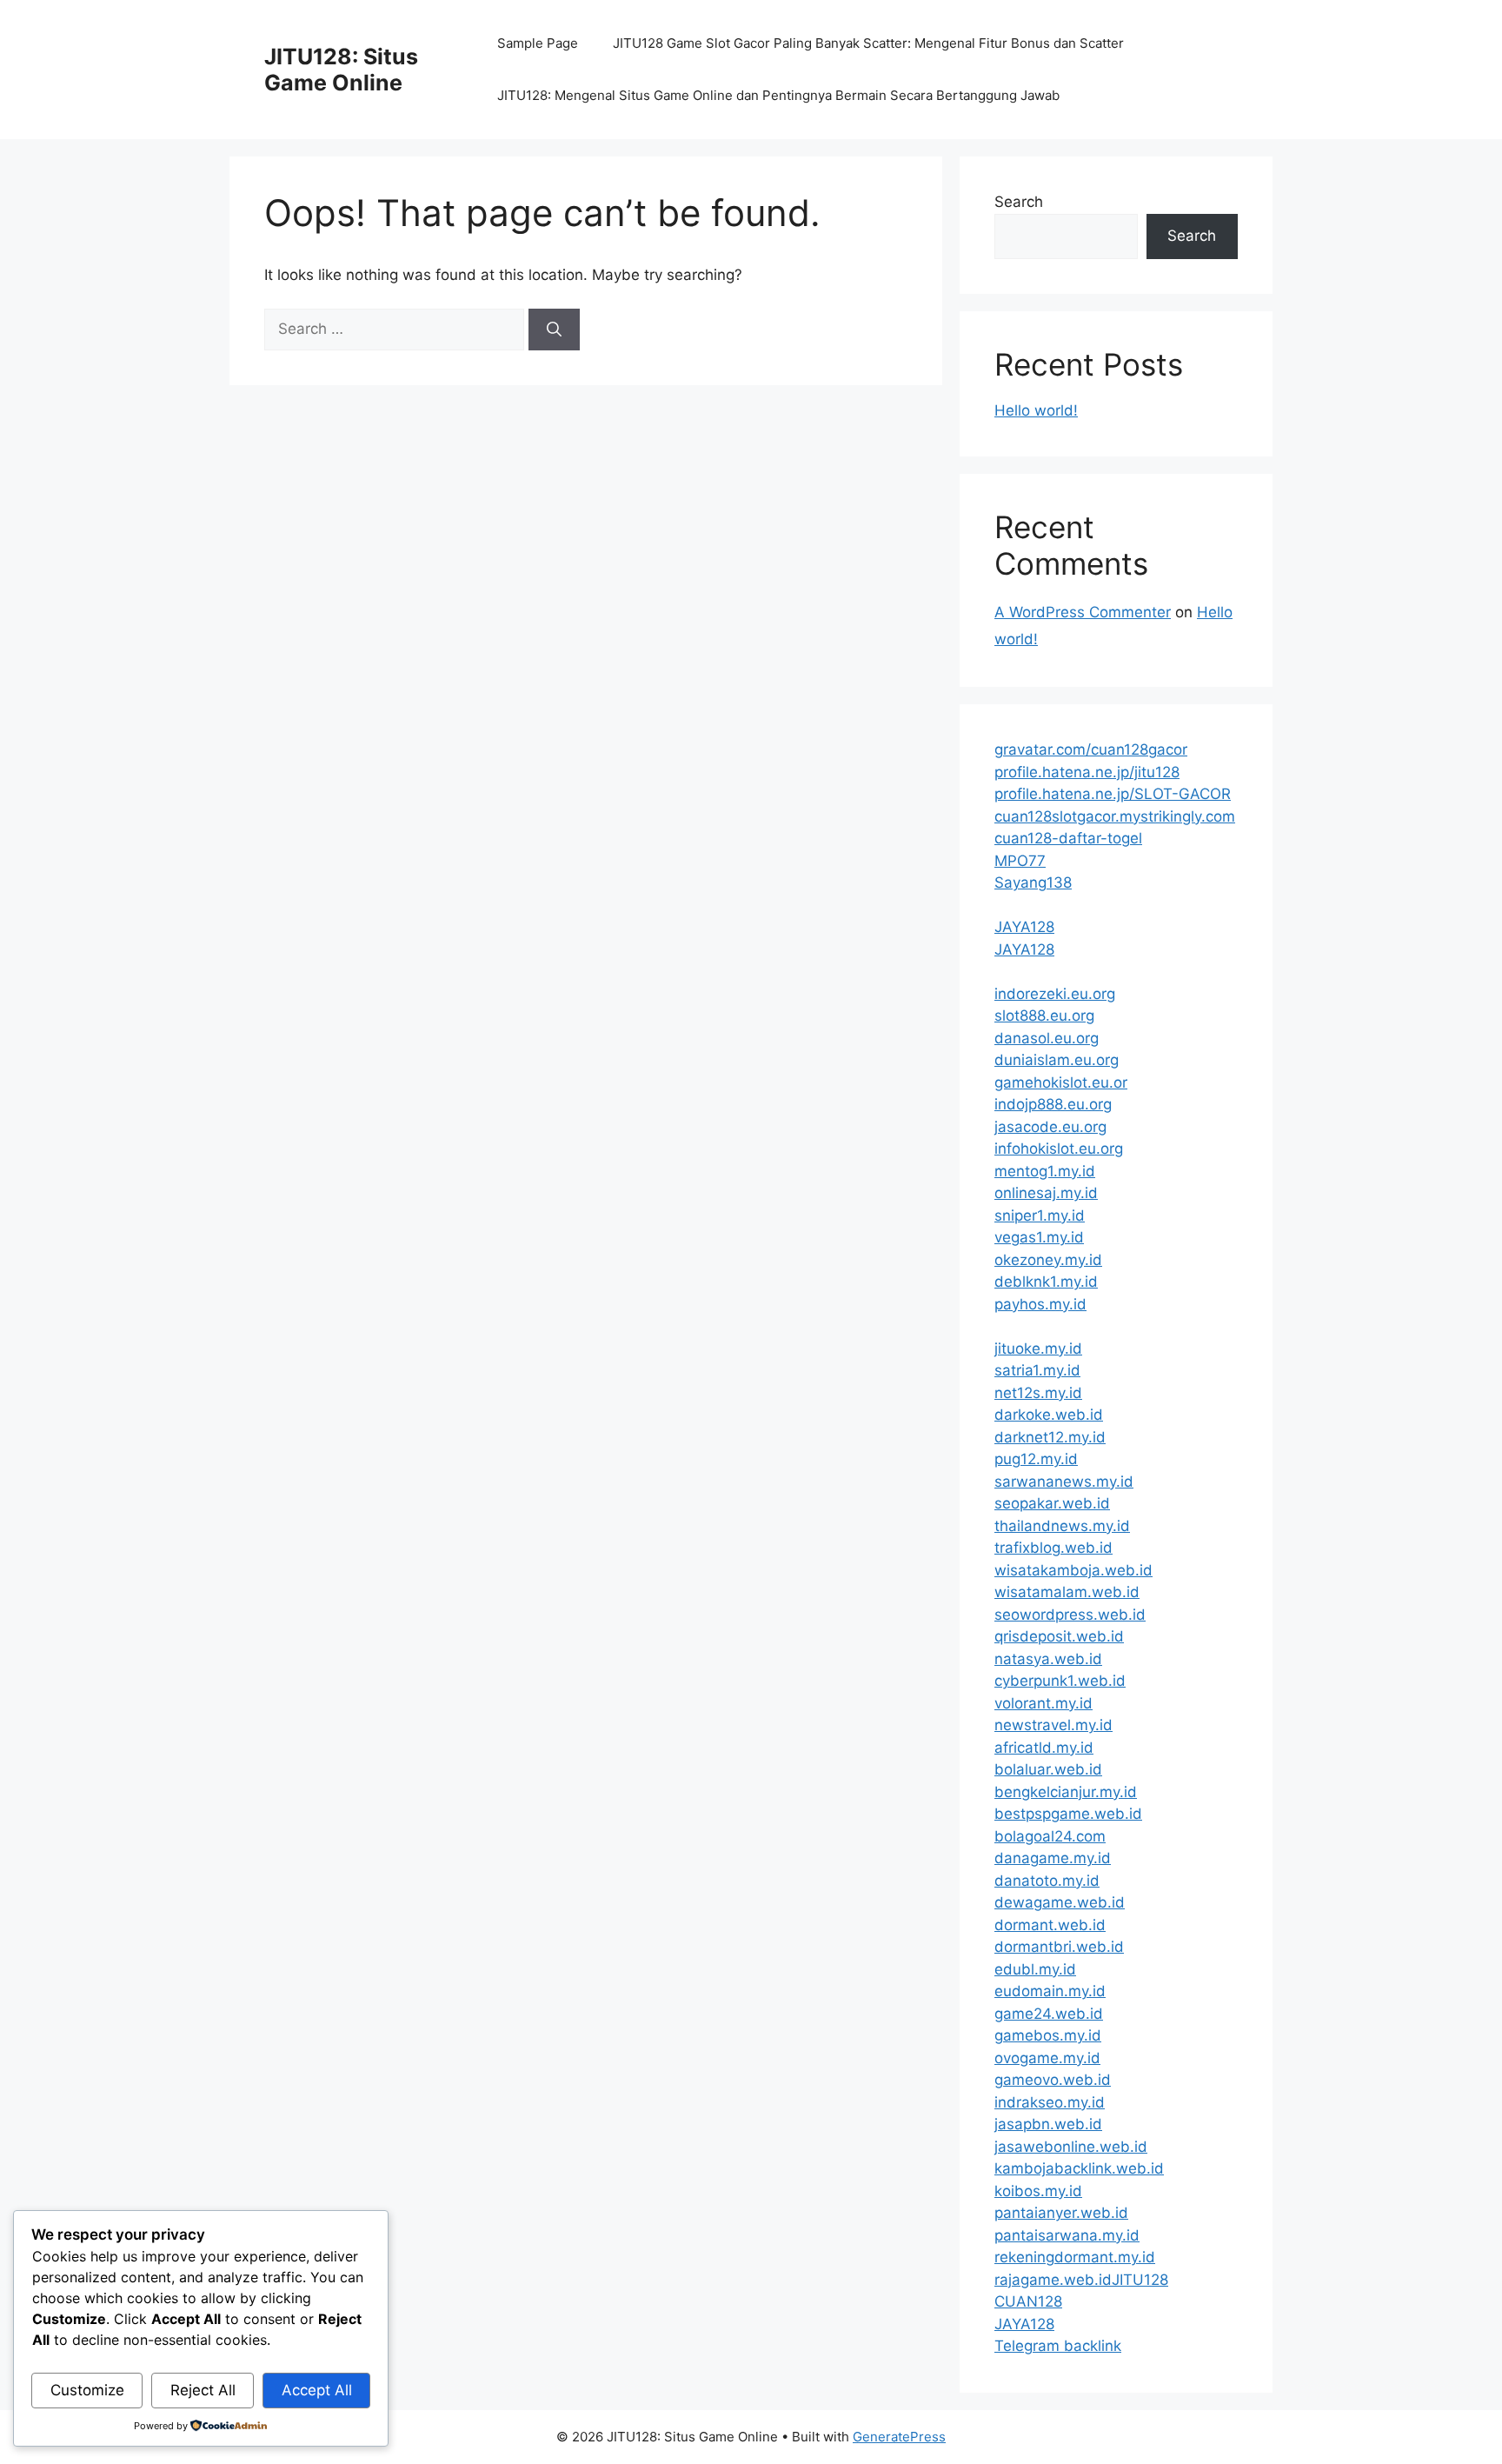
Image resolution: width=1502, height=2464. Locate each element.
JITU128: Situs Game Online (341, 70)
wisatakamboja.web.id (1073, 1570)
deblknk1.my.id (1046, 1282)
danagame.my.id (1053, 1858)
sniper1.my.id (1040, 1215)
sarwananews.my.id (1064, 1482)
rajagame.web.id (1053, 2280)
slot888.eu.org (1044, 1016)
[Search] (554, 330)
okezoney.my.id (1048, 1260)
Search (1019, 202)
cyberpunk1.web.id (1060, 1681)
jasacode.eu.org (1050, 1127)
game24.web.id (1049, 2014)
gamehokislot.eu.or (1061, 1082)
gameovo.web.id (1053, 2080)
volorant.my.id (1043, 1703)
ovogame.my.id (1047, 2058)
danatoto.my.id (1047, 1881)
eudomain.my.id (1050, 1991)
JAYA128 (1024, 927)
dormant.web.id (1050, 1925)
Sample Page (538, 43)
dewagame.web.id (1060, 1902)
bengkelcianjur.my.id (1066, 1792)
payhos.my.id (1040, 1304)
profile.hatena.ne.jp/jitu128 (1087, 772)
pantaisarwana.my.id (1067, 2235)
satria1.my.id (1037, 1370)
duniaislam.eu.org (1057, 1060)
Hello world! (1036, 410)
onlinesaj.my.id (1046, 1193)
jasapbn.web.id (1048, 2124)
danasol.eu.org (1047, 1038)
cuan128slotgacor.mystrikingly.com (1115, 816)
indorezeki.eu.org (1055, 994)
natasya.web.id (1048, 1659)
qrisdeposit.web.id (1059, 1636)
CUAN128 (1028, 2301)
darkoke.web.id (1049, 1415)
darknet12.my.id (1050, 1437)
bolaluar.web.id (1048, 1769)
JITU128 (1140, 2280)
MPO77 (1020, 861)
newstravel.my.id (1053, 1725)
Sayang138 (1033, 882)
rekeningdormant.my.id (1075, 2257)
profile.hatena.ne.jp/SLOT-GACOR (1113, 794)
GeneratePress (899, 2437)
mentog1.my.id (1045, 1171)
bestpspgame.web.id (1068, 1814)
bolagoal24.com (1050, 1836)
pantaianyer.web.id (1061, 2213)
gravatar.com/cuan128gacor (1091, 749)
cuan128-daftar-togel (1068, 838)
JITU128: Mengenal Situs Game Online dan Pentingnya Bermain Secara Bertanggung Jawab (778, 95)
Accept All (317, 2390)
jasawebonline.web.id (1071, 2147)
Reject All (203, 2390)
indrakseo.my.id (1050, 2102)
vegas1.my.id (1039, 1237)
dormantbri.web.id (1059, 1947)
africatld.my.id (1044, 1748)
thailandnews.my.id (1062, 1526)
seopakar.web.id (1052, 1503)
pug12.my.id (1036, 1459)
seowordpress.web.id (1070, 1615)
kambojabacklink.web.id (1079, 2168)
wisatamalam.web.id (1067, 1592)
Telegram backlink (1058, 2346)
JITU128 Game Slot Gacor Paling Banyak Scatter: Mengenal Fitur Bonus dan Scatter (868, 43)
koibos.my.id (1038, 2191)
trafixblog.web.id (1053, 1548)
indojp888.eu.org (1053, 1104)
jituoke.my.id (1038, 1349)
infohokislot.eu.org (1059, 1149)
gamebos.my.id (1048, 2035)
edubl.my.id (1035, 1969)
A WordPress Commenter (1083, 612)
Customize (87, 2390)
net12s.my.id (1038, 1393)
